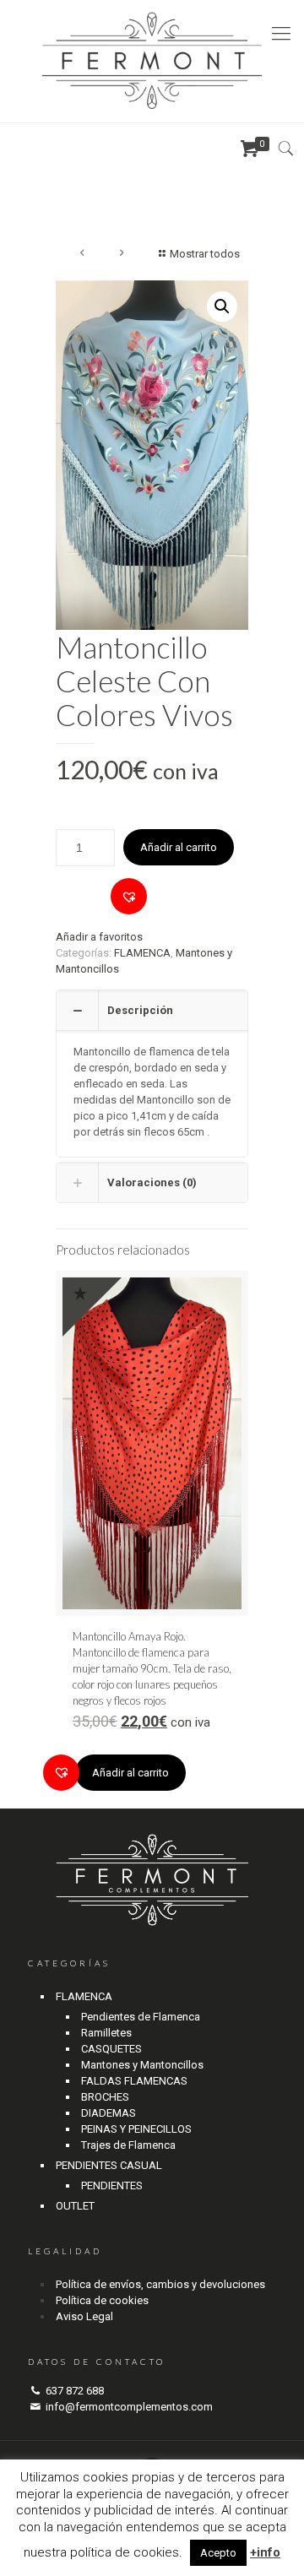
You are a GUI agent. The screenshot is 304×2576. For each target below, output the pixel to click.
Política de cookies (102, 2300)
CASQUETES (111, 2049)
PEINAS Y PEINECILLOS (136, 2129)
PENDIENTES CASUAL (109, 2165)
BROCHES (105, 2097)
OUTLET (75, 2206)
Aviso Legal (84, 2316)
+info (265, 2552)
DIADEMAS (109, 2113)
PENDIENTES (112, 2186)
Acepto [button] (218, 2553)
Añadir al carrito (179, 847)
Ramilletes (106, 2033)
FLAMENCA (142, 953)
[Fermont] (152, 61)
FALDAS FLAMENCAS (134, 2081)
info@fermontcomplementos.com (129, 2407)
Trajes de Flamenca (128, 2145)
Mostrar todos (205, 254)
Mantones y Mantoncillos (142, 2065)
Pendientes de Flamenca (141, 2017)
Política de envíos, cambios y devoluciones (160, 2284)
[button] (129, 896)
